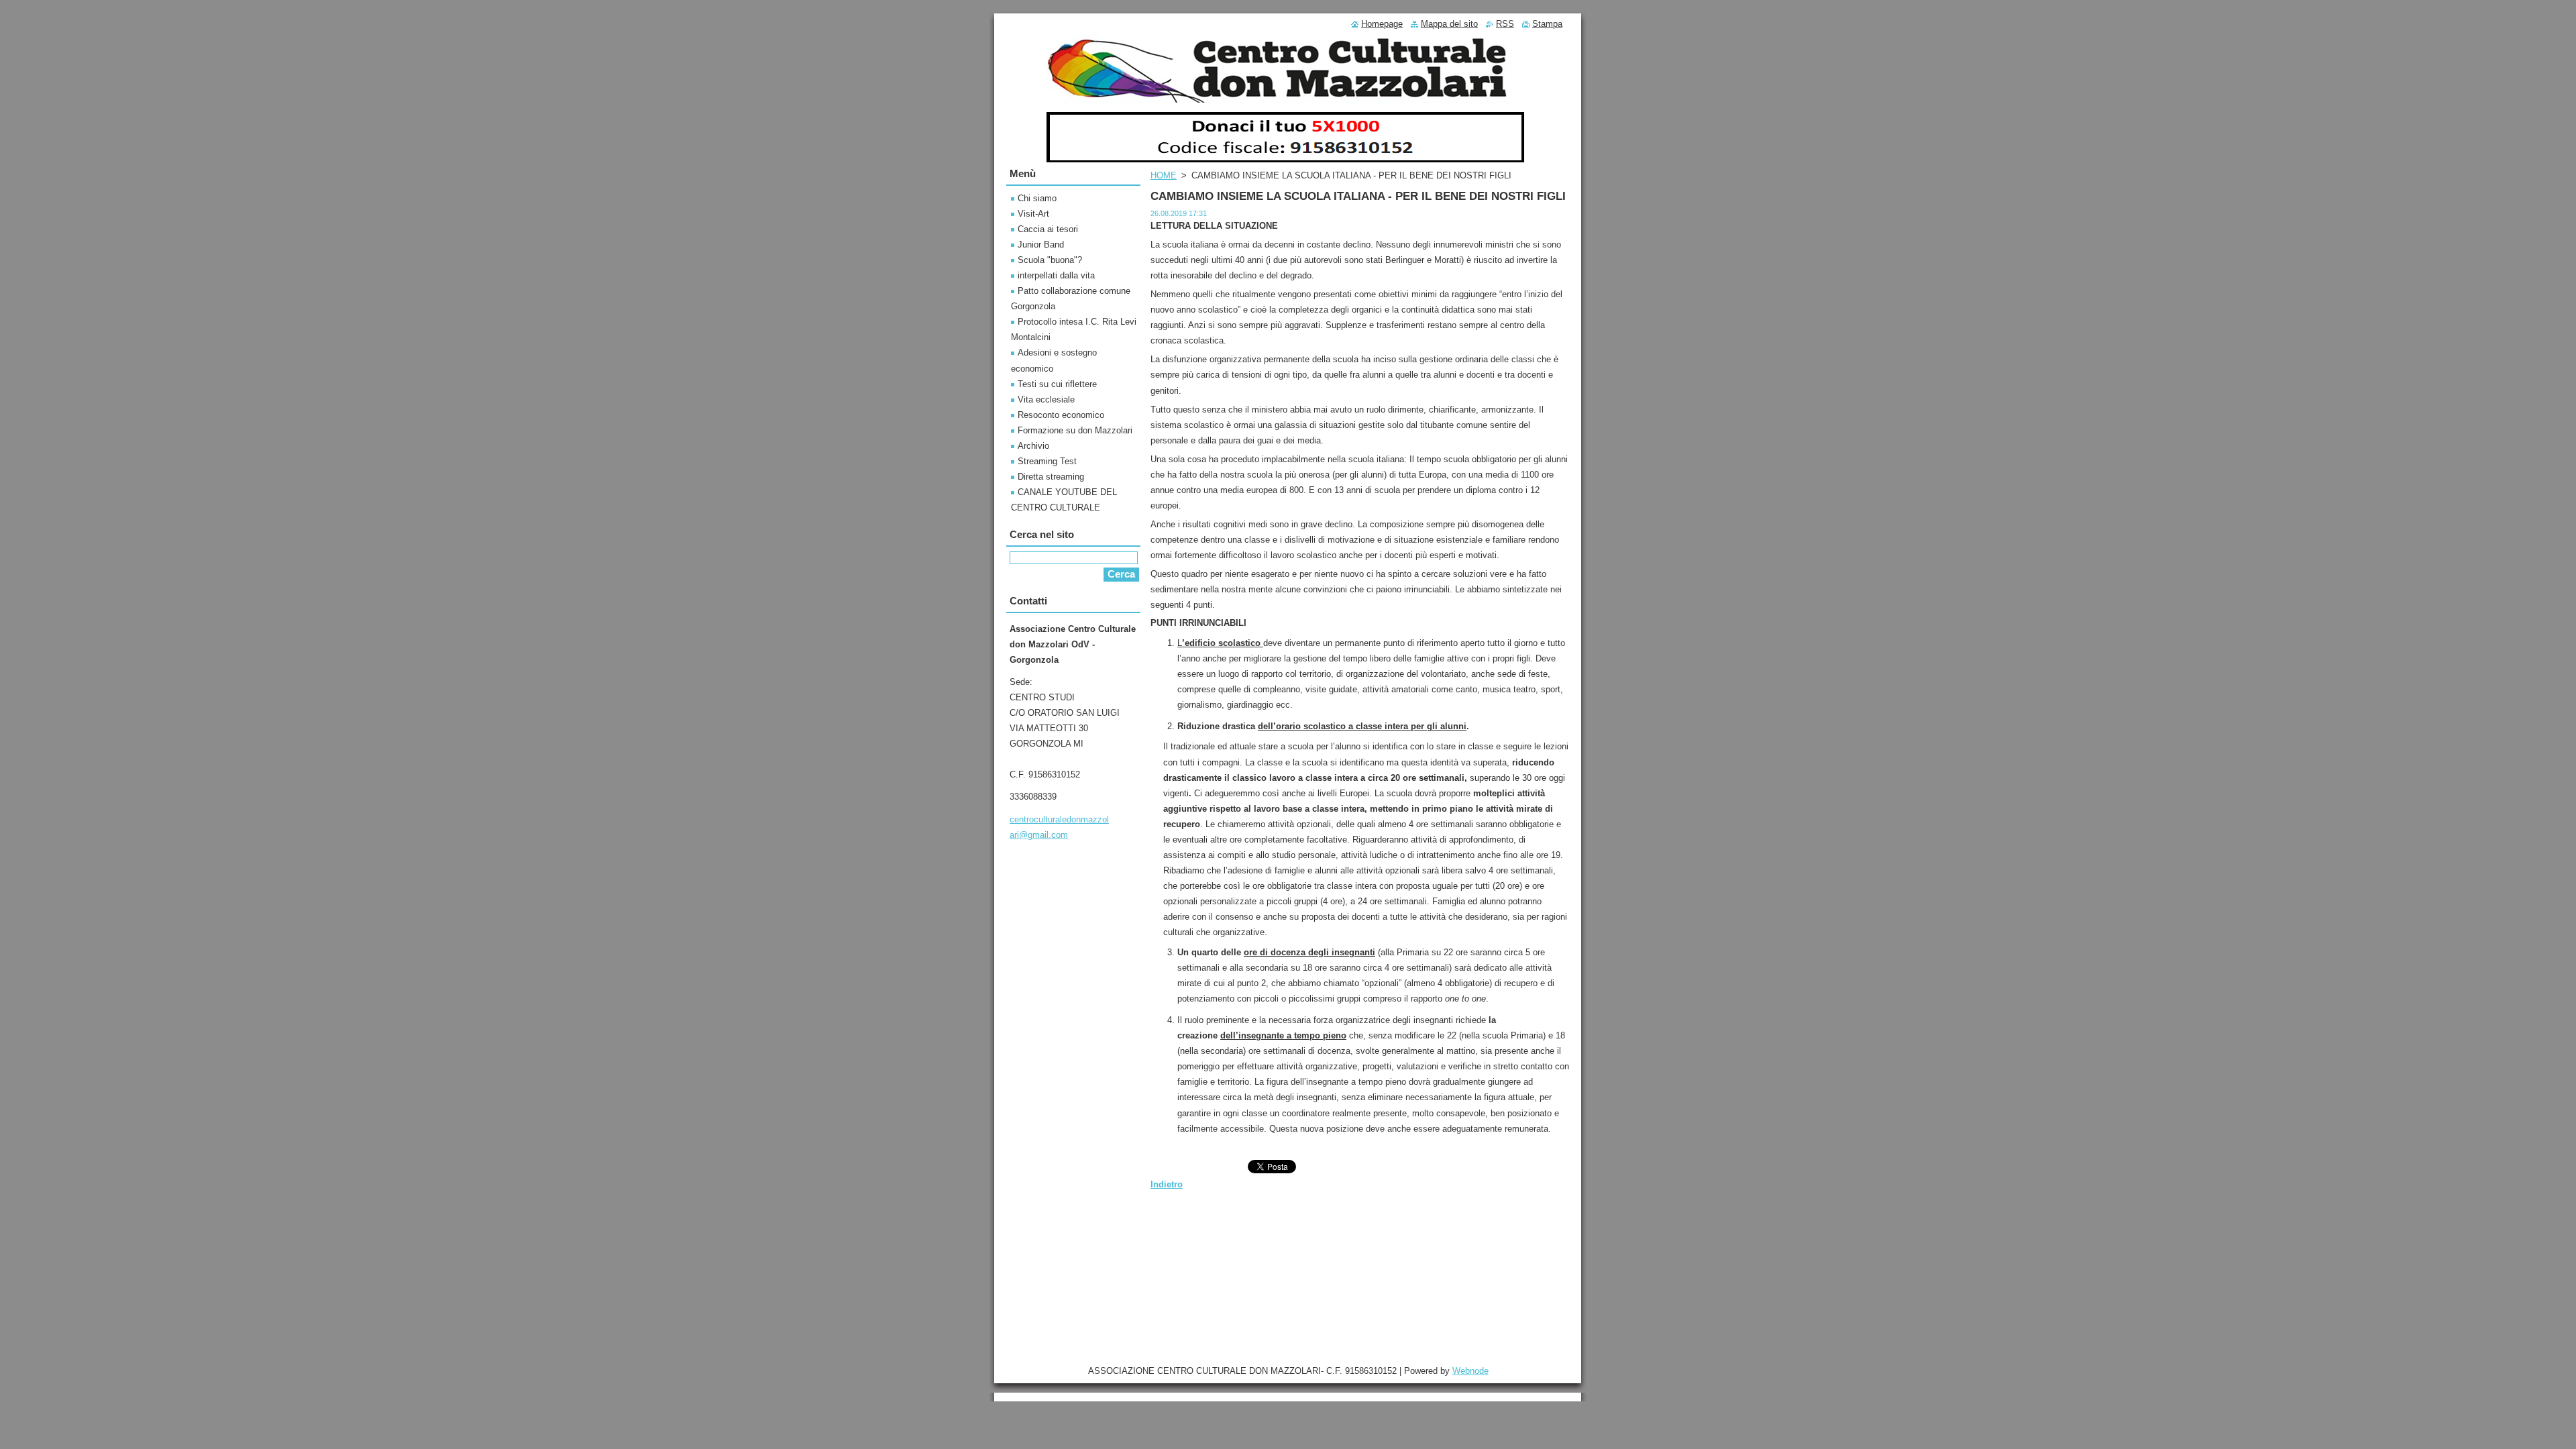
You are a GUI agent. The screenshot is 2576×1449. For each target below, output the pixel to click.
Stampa (1547, 24)
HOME (1164, 175)
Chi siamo (1037, 198)
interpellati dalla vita (1056, 275)
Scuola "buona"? (1050, 260)
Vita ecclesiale (1046, 399)
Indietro (1167, 1184)
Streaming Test (1047, 461)
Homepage (1382, 24)
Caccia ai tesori (1048, 229)
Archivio (1033, 446)
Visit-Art (1033, 214)
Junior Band (1041, 245)
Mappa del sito (1449, 24)
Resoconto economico (1061, 415)
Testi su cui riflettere (1057, 384)
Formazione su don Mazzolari (1075, 430)
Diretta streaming (1051, 477)
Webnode (1470, 1371)
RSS (1505, 24)
